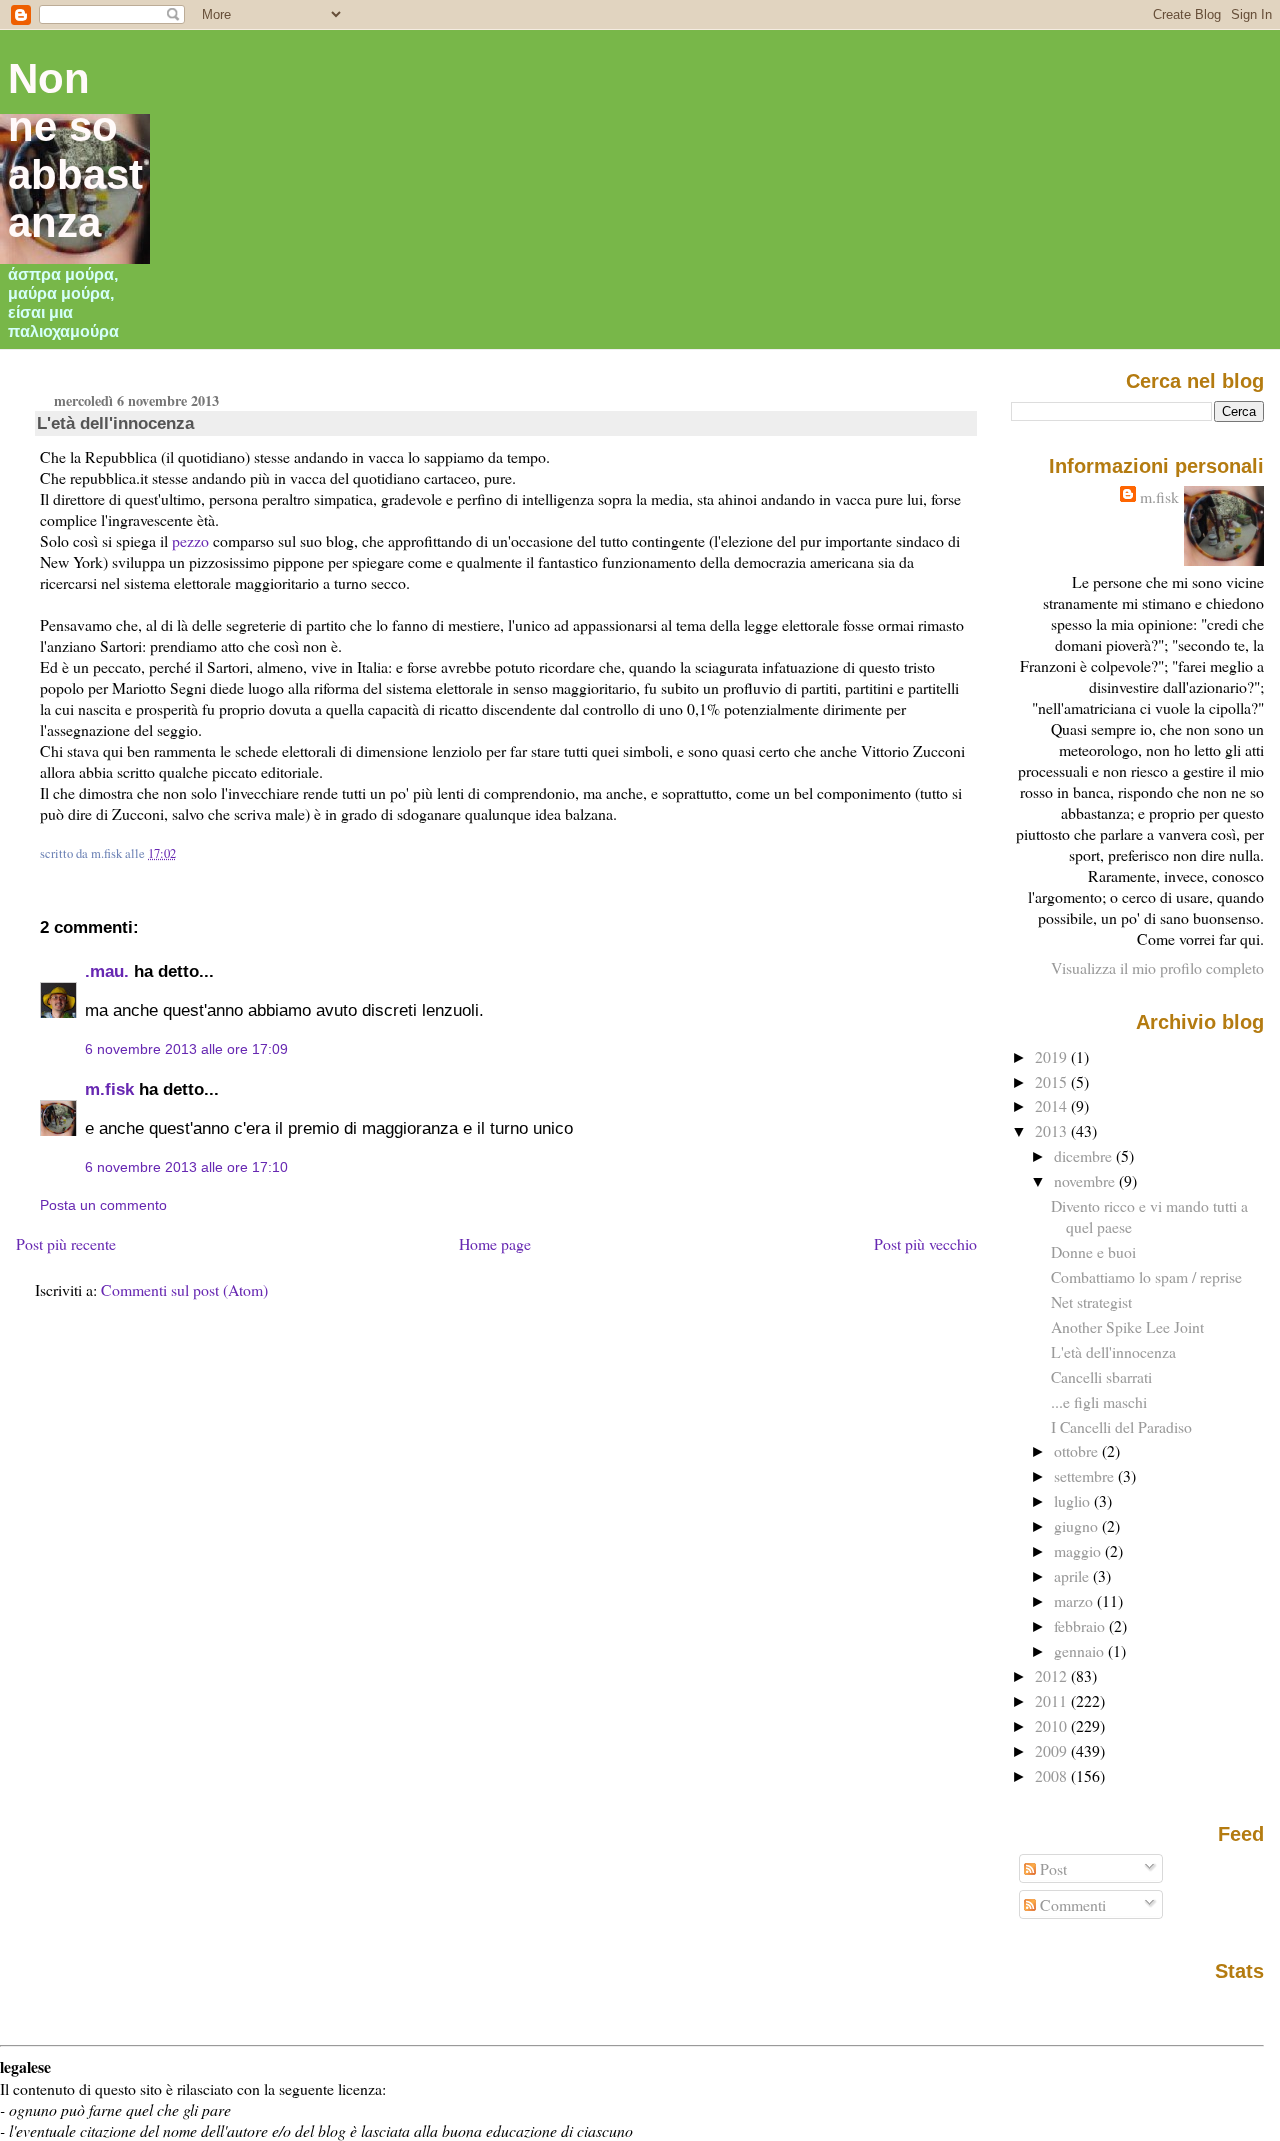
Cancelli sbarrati (1101, 1376)
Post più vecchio (925, 1243)
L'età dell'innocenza (115, 423)
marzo (1075, 1600)
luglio (1074, 1500)
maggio (1079, 1550)
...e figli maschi (1099, 1401)
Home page (495, 1243)
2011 (1053, 1700)
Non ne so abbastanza (75, 150)
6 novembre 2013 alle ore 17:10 (186, 1167)
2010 (1053, 1725)
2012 (1053, 1675)
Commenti (1071, 1904)
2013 (1053, 1130)
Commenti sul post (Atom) (184, 1289)
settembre (1086, 1475)
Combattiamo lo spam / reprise (1146, 1276)
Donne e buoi (1093, 1251)
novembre (1086, 1180)
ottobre (1078, 1450)
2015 (1053, 1081)
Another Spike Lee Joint (1127, 1326)
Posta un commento (103, 1205)
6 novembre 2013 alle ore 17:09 (186, 1049)
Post (1051, 1868)
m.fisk (109, 1089)
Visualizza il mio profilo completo (1157, 967)
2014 (1053, 1105)
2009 (1053, 1750)
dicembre (1085, 1155)
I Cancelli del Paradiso (1121, 1426)
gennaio (1081, 1650)
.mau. (107, 971)
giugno (1078, 1525)
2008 (1053, 1775)
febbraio (1081, 1625)
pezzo (190, 540)
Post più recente (66, 1243)
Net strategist (1091, 1301)
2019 (1053, 1056)
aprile (1073, 1575)
